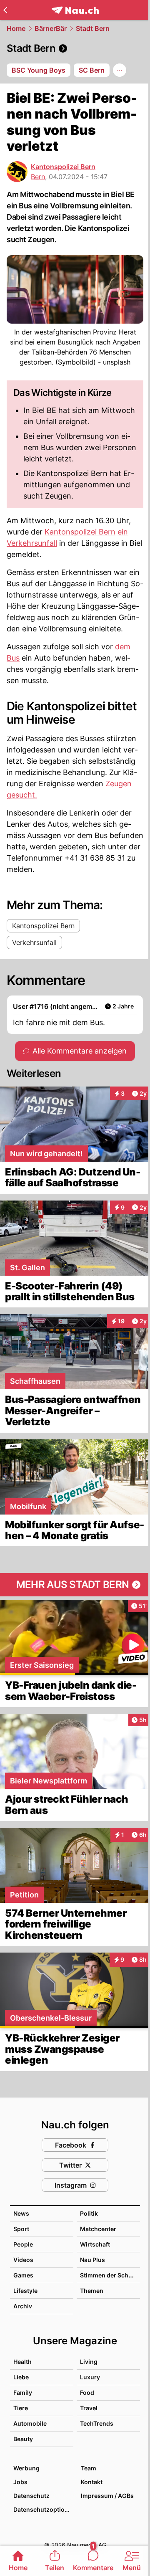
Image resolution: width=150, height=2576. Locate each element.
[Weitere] (120, 70)
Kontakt (92, 2482)
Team (89, 2468)
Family (23, 2392)
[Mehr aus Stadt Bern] (75, 1585)
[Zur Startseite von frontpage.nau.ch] (75, 10)
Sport (21, 2229)
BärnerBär (51, 28)
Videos (23, 2260)
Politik (89, 2213)
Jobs (20, 2482)
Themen (92, 2291)
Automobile (30, 2423)
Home (16, 28)
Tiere (21, 2408)
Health (22, 2362)
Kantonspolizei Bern (63, 167)
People (23, 2244)
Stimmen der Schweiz (111, 2275)
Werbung (26, 2468)
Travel (89, 2408)
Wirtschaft (95, 2244)
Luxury (90, 2377)
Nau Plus (92, 2260)
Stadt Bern (93, 28)
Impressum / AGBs (107, 2496)
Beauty (23, 2439)
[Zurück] (5, 10)
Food (87, 2392)
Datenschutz (31, 2496)
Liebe (21, 2377)
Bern (38, 177)
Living (89, 2362)
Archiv (23, 2306)
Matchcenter (98, 2229)
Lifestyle (25, 2291)
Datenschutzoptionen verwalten (43, 2509)
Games (23, 2275)
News (21, 2213)
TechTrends (97, 2423)
